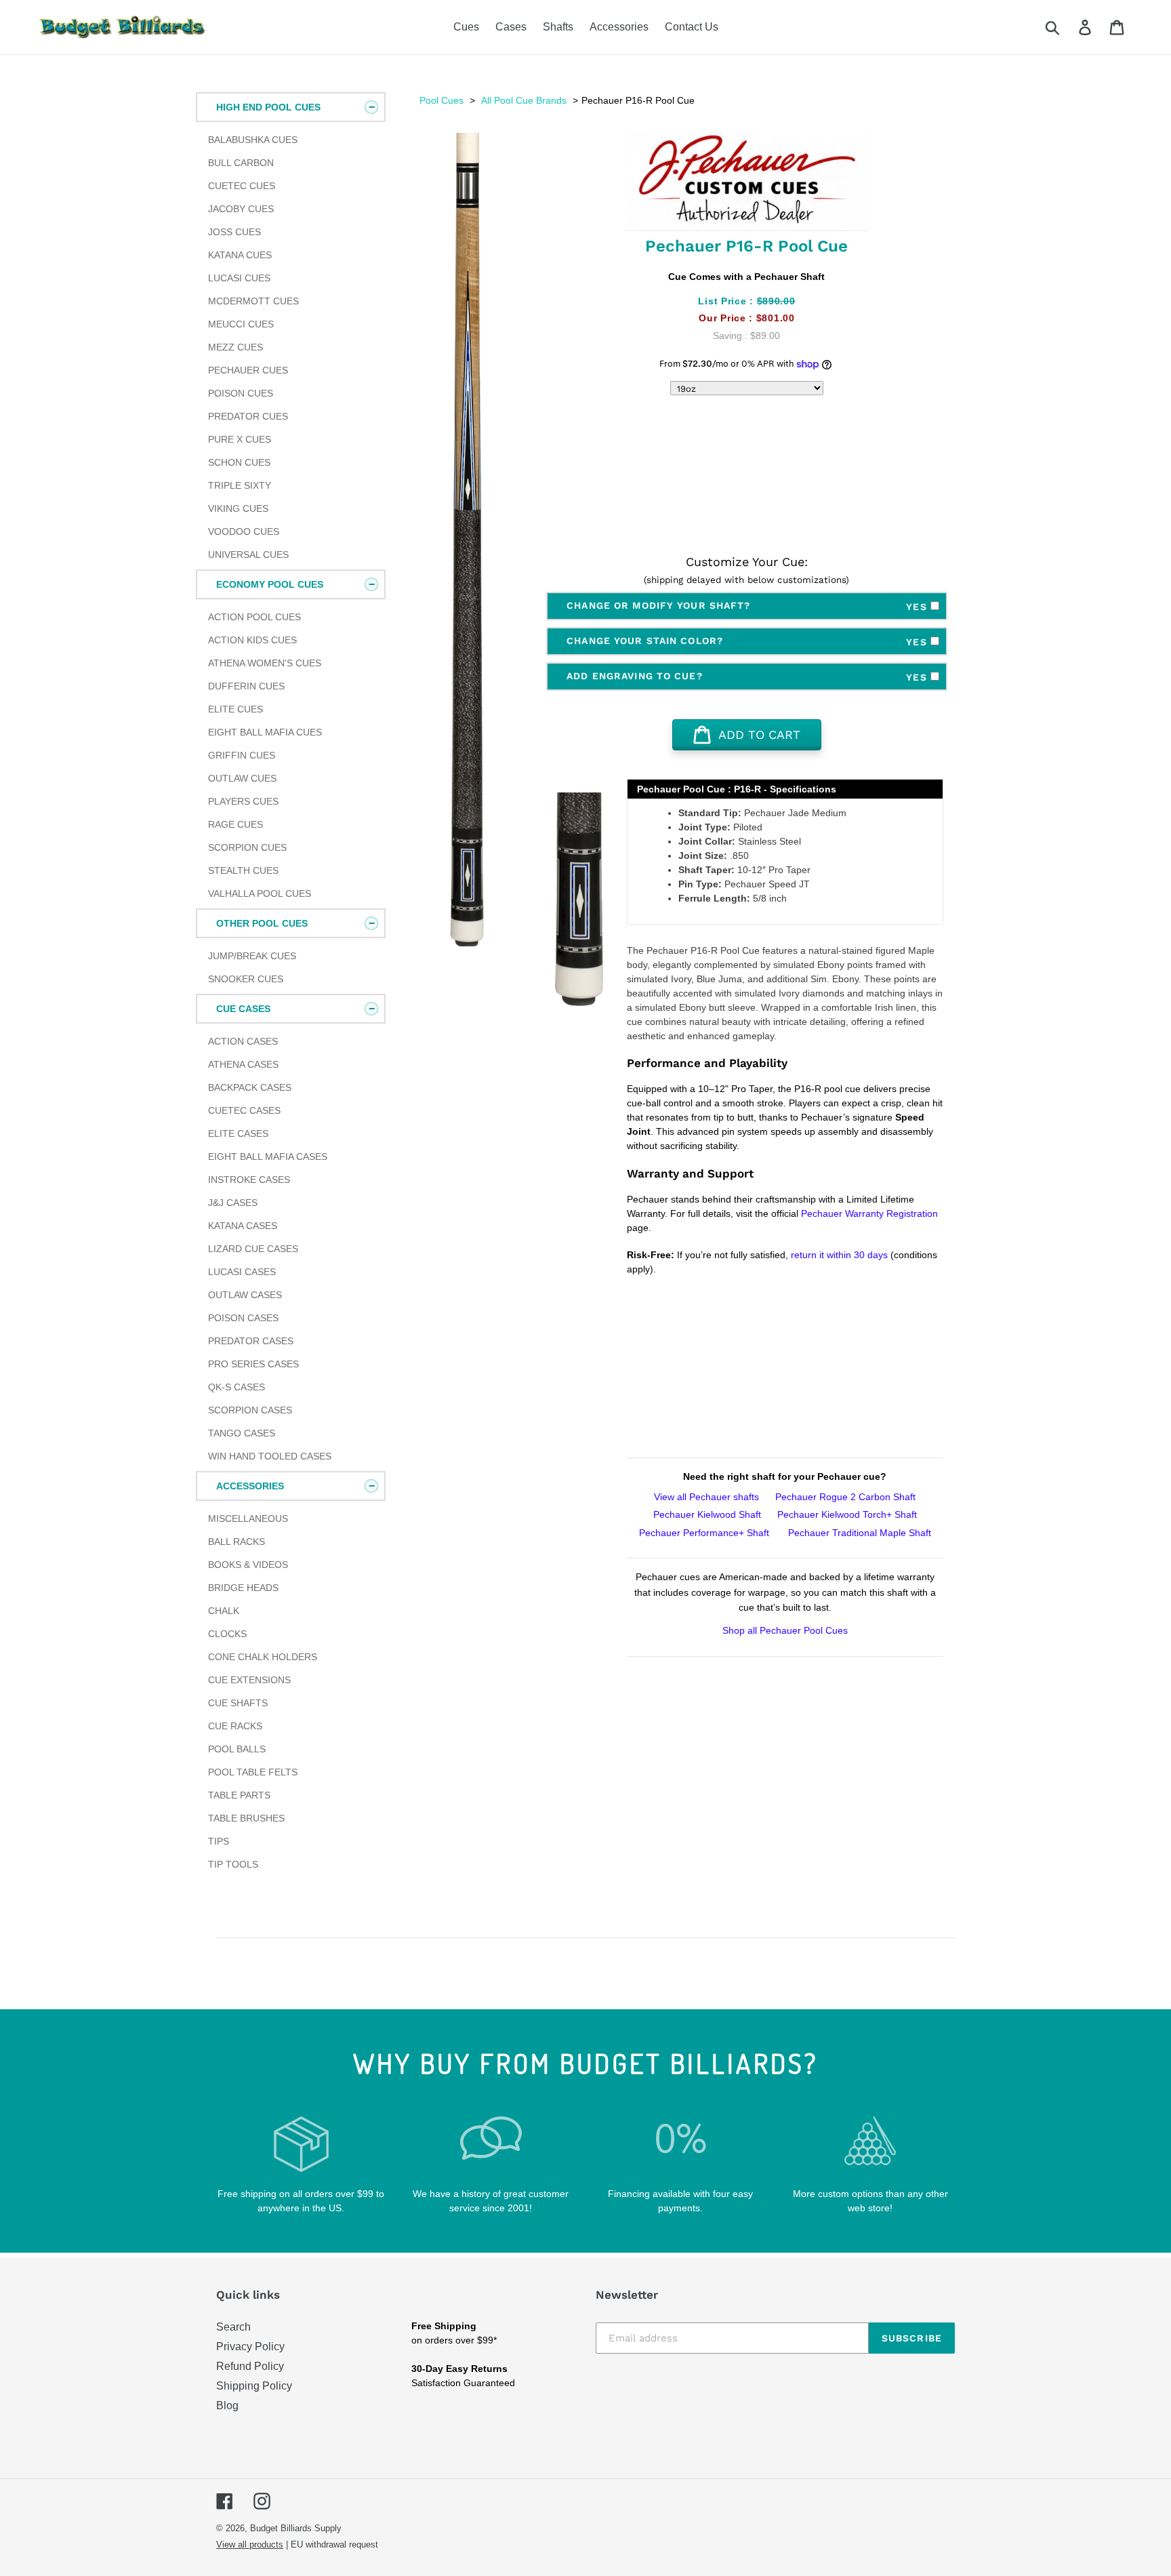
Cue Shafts (238, 1703)
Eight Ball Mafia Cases (268, 1156)
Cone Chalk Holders (263, 1657)
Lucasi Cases (242, 1272)
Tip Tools (233, 1864)
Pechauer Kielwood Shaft (707, 1514)
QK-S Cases (237, 1387)
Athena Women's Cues (265, 663)
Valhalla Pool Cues (260, 893)
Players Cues (243, 801)
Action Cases (243, 1041)
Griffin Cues (242, 755)
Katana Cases (243, 1226)
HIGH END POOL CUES (268, 107)
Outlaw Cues (242, 778)
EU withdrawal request (334, 2544)
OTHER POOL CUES (262, 923)
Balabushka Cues (253, 140)
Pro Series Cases (253, 1364)
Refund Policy (250, 2366)
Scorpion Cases (250, 1410)
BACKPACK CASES (250, 1087)
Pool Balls (237, 1749)
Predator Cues (248, 416)
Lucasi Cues (239, 278)
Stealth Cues (243, 870)
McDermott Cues (253, 301)
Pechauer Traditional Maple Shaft (858, 1533)
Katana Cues (240, 255)
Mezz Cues (235, 347)
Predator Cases (251, 1341)
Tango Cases (242, 1433)
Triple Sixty (240, 485)
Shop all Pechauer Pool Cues (785, 1630)
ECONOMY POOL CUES (270, 584)
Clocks (227, 1634)
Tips (219, 1841)
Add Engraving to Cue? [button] (748, 677)
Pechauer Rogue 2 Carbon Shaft (845, 1497)
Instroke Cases (249, 1180)
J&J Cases (233, 1203)
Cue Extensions (249, 1680)
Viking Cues (238, 508)
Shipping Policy (254, 2386)
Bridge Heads (243, 1588)
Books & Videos (248, 1565)
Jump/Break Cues (252, 956)
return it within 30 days (841, 1255)
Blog (227, 2406)
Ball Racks (237, 1542)
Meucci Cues (241, 324)
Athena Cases (243, 1064)
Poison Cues (241, 393)
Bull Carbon (241, 163)
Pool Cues (441, 100)
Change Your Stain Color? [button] (748, 641)
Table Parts (239, 1795)
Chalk (224, 1611)
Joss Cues (234, 232)
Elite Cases (238, 1133)
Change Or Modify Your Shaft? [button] (748, 606)
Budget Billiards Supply (296, 2528)
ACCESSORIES (250, 1486)
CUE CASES (243, 1009)
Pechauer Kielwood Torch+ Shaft (847, 1514)
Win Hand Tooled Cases (270, 1456)
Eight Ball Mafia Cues (265, 732)
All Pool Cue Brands (524, 100)
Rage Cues (235, 824)
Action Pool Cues (254, 617)
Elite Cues (235, 709)
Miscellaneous (248, 1518)
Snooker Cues (246, 979)
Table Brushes (246, 1818)
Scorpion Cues (247, 847)
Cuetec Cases (244, 1110)
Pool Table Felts (253, 1772)
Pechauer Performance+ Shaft (704, 1533)
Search (233, 2327)
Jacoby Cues (241, 209)
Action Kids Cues (252, 640)
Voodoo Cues (244, 531)
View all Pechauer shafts (706, 1497)
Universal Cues (248, 555)
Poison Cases (243, 1318)
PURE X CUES (240, 439)
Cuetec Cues (242, 186)
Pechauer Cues (248, 370)
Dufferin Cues (246, 686)
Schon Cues (239, 462)
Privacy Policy (250, 2347)
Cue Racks (235, 1726)
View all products (250, 2544)
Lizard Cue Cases (253, 1249)
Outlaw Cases (245, 1295)
